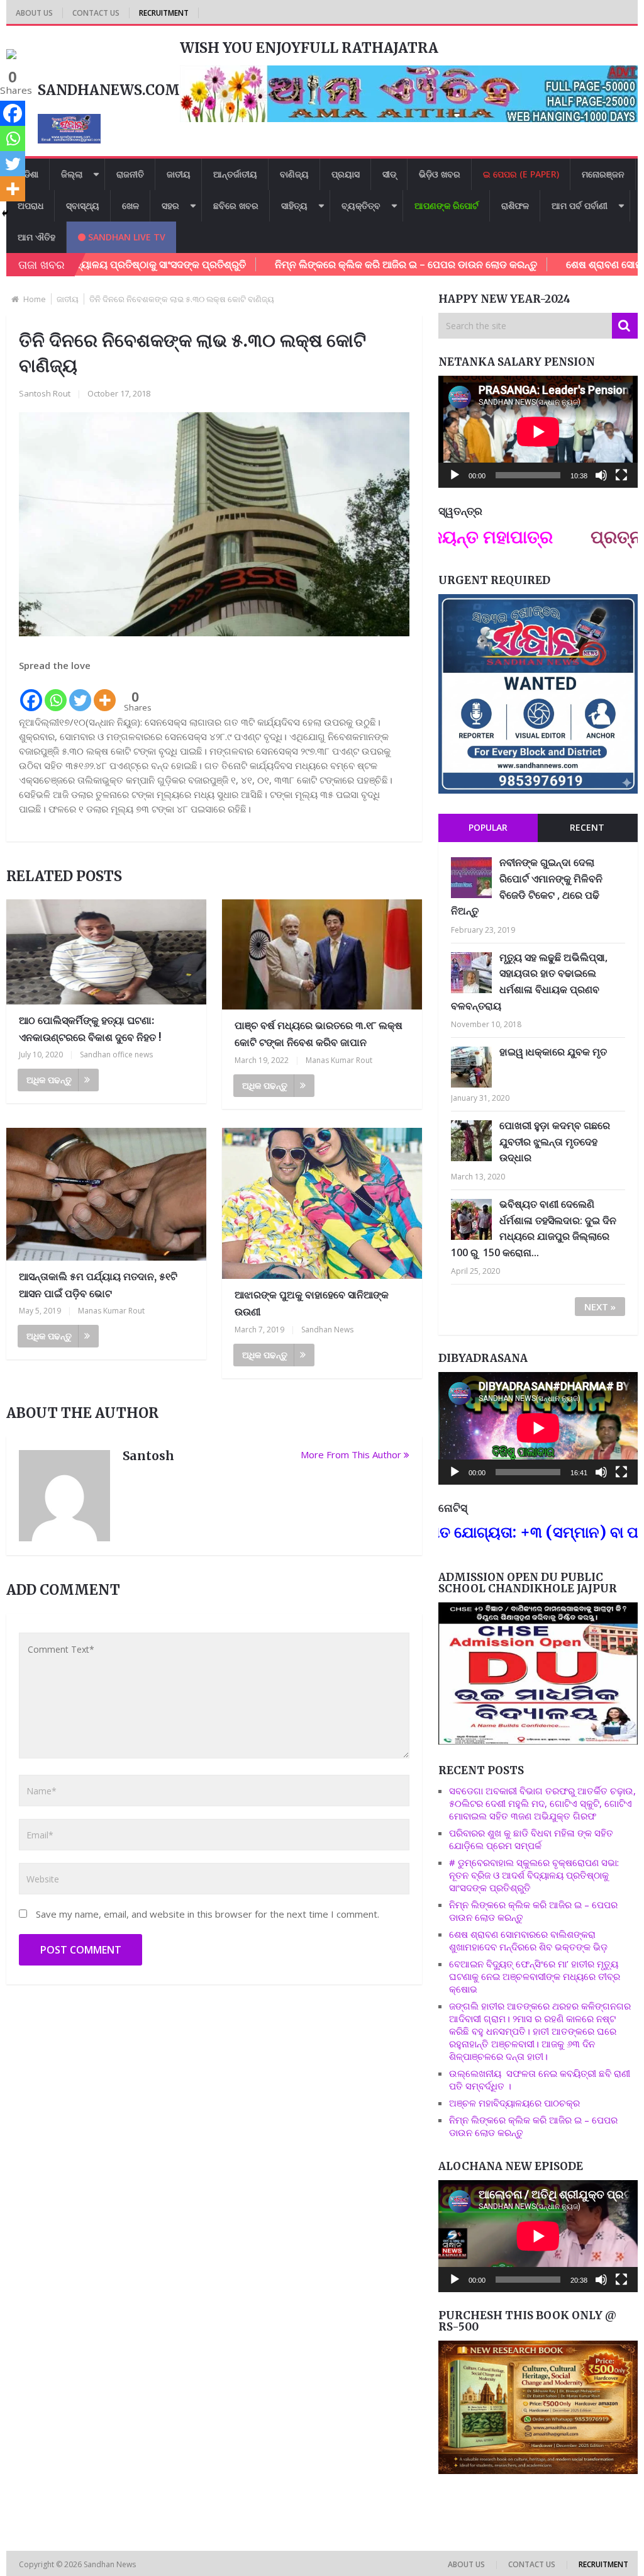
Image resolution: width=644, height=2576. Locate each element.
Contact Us (96, 13)
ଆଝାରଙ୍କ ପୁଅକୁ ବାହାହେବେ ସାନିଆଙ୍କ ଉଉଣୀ (312, 1303)
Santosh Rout (45, 393)
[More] (105, 693)
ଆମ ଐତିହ (36, 237)
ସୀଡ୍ (389, 174)
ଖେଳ (130, 205)
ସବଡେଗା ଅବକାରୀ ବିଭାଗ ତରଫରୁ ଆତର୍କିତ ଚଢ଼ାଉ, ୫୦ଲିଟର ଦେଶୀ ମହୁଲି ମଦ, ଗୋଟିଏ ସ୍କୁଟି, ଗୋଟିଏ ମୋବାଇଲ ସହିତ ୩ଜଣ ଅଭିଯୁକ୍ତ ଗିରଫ (542, 1803)
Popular (488, 827)
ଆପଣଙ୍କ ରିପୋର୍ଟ (447, 205)
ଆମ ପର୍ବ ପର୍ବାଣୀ (580, 205)
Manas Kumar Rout (339, 1060)
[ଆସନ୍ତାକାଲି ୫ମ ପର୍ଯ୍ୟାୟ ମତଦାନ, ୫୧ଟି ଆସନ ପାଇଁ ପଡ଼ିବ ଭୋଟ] (106, 1195)
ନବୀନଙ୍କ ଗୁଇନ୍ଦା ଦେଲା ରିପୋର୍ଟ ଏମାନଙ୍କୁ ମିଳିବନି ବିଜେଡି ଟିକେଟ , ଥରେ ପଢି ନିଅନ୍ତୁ (527, 886)
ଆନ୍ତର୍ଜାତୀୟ (235, 174)
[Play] (455, 475)
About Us (34, 13)
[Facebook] (31, 693)
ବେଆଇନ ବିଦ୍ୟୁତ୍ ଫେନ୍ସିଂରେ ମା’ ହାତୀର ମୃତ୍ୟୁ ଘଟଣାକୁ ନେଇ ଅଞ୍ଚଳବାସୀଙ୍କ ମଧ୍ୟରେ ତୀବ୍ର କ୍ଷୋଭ (535, 1976)
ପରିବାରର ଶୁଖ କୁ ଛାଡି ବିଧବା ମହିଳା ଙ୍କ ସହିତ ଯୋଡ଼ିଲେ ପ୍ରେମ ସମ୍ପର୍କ (531, 1839)
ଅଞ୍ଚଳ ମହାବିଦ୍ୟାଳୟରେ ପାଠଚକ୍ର (514, 2103)
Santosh (148, 1456)
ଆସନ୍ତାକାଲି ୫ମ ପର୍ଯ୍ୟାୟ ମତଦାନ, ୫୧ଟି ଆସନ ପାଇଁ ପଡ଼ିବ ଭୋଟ (98, 1285)
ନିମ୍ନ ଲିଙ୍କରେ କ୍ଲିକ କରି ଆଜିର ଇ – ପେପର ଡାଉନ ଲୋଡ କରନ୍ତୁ (341, 264)
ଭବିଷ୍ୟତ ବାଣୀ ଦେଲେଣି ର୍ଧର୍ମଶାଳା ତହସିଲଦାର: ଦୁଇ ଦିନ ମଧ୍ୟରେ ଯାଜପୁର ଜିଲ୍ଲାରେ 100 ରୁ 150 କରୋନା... (534, 1228)
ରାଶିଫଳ (515, 205)
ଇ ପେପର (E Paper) (521, 174)
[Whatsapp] (56, 693)
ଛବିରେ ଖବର (236, 205)
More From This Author (351, 1454)
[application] (538, 432)
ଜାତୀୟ (179, 174)
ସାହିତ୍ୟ (294, 205)
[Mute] (601, 475)
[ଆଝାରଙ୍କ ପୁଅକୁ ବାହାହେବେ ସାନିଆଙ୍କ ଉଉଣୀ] (322, 1204)
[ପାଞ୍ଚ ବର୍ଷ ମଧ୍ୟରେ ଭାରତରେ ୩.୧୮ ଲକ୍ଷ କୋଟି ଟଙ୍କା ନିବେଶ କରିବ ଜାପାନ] (322, 954)
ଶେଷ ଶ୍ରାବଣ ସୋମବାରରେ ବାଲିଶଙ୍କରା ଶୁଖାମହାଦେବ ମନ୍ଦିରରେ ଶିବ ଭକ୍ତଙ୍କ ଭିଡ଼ (528, 1940)
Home (35, 299)
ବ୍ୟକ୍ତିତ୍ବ (361, 205)
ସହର (170, 205)
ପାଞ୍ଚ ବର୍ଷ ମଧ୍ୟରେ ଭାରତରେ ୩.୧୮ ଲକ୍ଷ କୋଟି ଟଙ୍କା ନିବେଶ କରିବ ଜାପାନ (319, 1034)
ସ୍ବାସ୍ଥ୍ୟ (83, 205)
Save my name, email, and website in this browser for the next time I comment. (208, 1914)
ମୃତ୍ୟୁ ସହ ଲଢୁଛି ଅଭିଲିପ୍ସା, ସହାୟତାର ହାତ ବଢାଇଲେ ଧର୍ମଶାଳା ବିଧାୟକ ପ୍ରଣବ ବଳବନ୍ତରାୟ (529, 981)
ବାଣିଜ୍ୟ (294, 174)
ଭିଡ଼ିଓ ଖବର (440, 174)
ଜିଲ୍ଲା (72, 174)
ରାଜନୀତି (130, 174)
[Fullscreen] (621, 475)
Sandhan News (327, 1330)
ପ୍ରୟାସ (346, 174)
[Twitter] (80, 693)
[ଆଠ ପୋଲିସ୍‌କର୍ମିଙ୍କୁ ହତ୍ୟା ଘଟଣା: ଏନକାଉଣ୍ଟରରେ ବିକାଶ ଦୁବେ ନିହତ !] (106, 952)
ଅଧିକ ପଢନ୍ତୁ (49, 1080)
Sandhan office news (116, 1055)
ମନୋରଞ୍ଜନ (603, 174)
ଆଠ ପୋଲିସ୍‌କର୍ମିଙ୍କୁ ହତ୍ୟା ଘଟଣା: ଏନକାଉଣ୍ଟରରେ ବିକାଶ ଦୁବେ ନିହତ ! (90, 1029)
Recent (587, 827)
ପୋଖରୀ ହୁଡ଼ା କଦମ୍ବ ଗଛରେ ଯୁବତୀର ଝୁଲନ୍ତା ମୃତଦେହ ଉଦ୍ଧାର (555, 1141)
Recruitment (164, 13)
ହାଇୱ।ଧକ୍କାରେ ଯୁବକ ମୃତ (553, 1052)
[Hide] (5, 213)
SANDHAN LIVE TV (125, 237)
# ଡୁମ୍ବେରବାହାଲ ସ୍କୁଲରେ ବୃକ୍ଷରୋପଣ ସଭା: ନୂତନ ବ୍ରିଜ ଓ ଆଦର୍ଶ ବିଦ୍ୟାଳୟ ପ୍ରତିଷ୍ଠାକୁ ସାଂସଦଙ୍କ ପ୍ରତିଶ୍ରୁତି (534, 1875)
